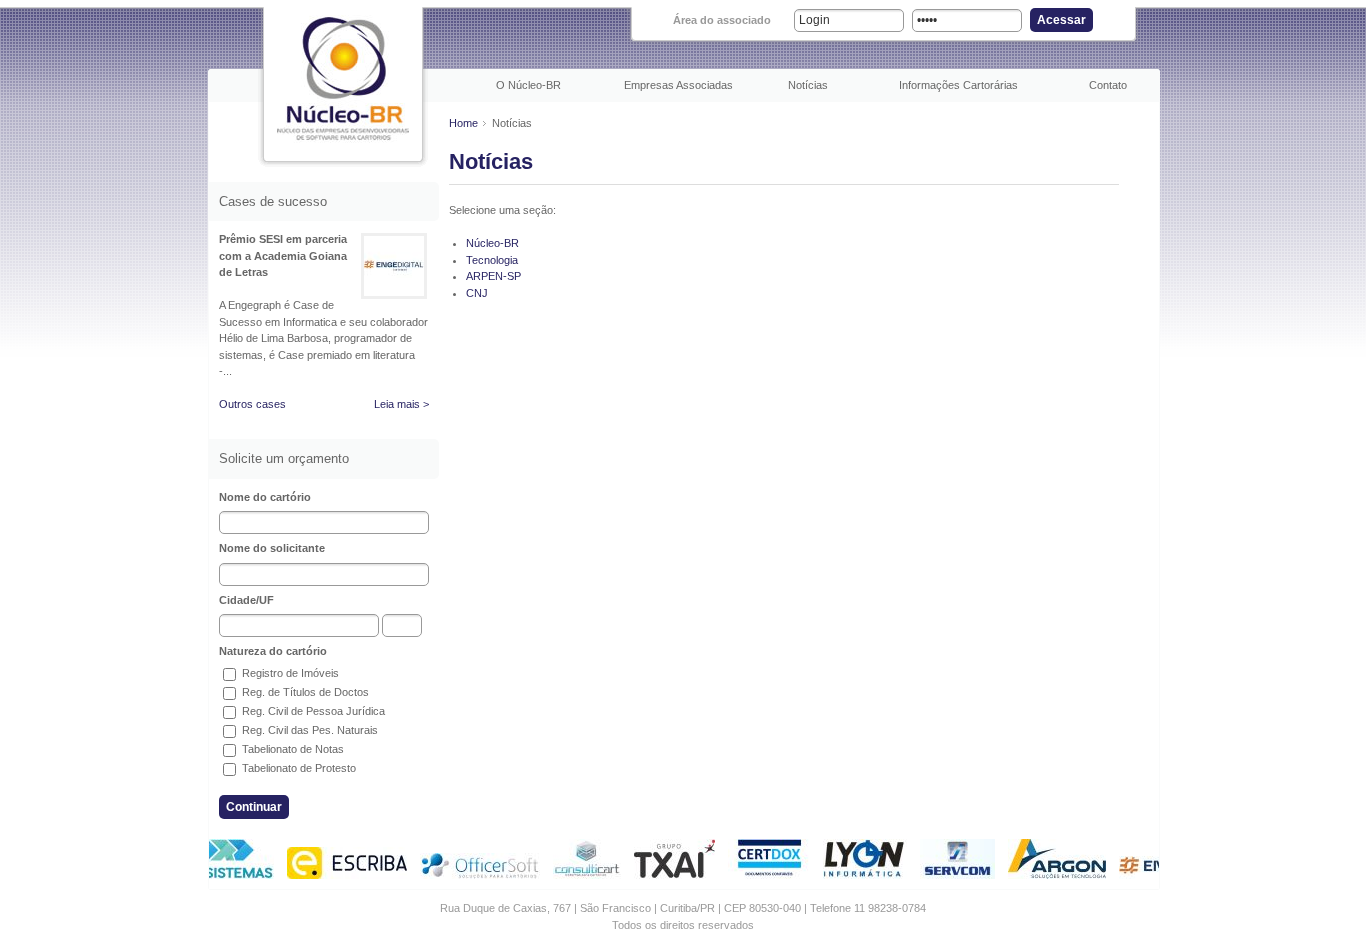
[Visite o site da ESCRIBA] (343, 875)
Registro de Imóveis (289, 673)
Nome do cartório (265, 497)
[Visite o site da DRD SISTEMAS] (219, 875)
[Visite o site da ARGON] (1053, 875)
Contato (1108, 85)
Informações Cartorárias (958, 85)
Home (463, 123)
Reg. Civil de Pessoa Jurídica (312, 711)
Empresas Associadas (678, 85)
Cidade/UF (246, 600)
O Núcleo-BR (528, 85)
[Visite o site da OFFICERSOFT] (476, 875)
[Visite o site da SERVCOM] (953, 875)
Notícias (808, 85)
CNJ (477, 293)
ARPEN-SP (493, 276)
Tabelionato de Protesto (297, 768)
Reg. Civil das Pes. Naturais (308, 730)
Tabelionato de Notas (291, 749)
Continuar (254, 807)
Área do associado (722, 20)
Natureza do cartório (273, 651)
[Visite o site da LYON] (861, 875)
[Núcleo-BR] (343, 77)
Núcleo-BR (492, 243)
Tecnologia (492, 260)
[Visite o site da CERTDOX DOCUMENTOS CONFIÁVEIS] (765, 875)
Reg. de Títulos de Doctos (304, 692)
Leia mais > (401, 404)
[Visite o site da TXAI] (670, 875)
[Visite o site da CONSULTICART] (583, 875)
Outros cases (252, 404)
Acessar (1061, 20)
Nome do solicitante (272, 548)
